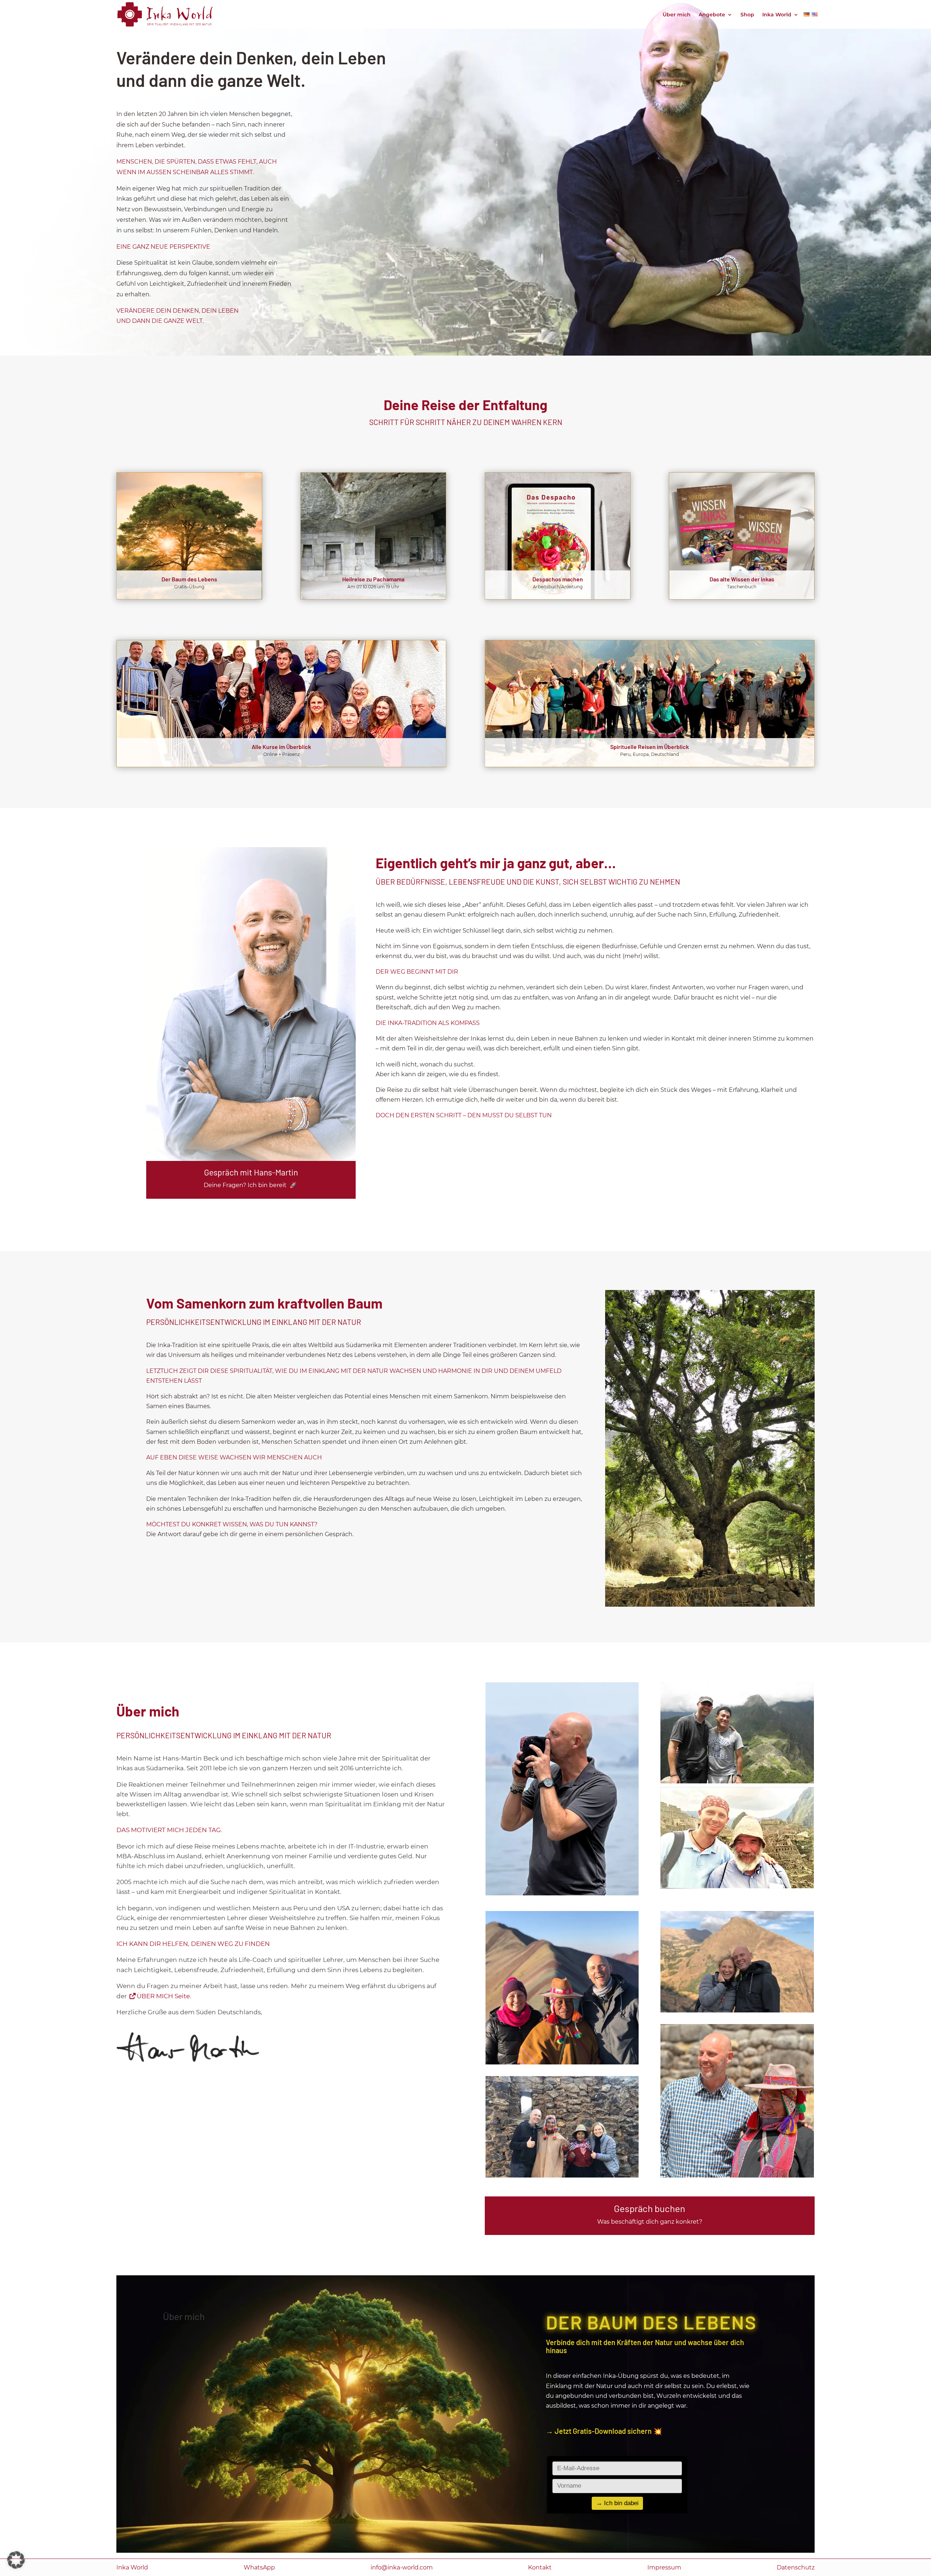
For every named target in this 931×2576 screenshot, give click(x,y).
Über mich (677, 15)
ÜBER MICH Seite (163, 1996)
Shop (747, 15)
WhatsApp (259, 2567)
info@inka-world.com (402, 2567)
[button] (16, 2560)
